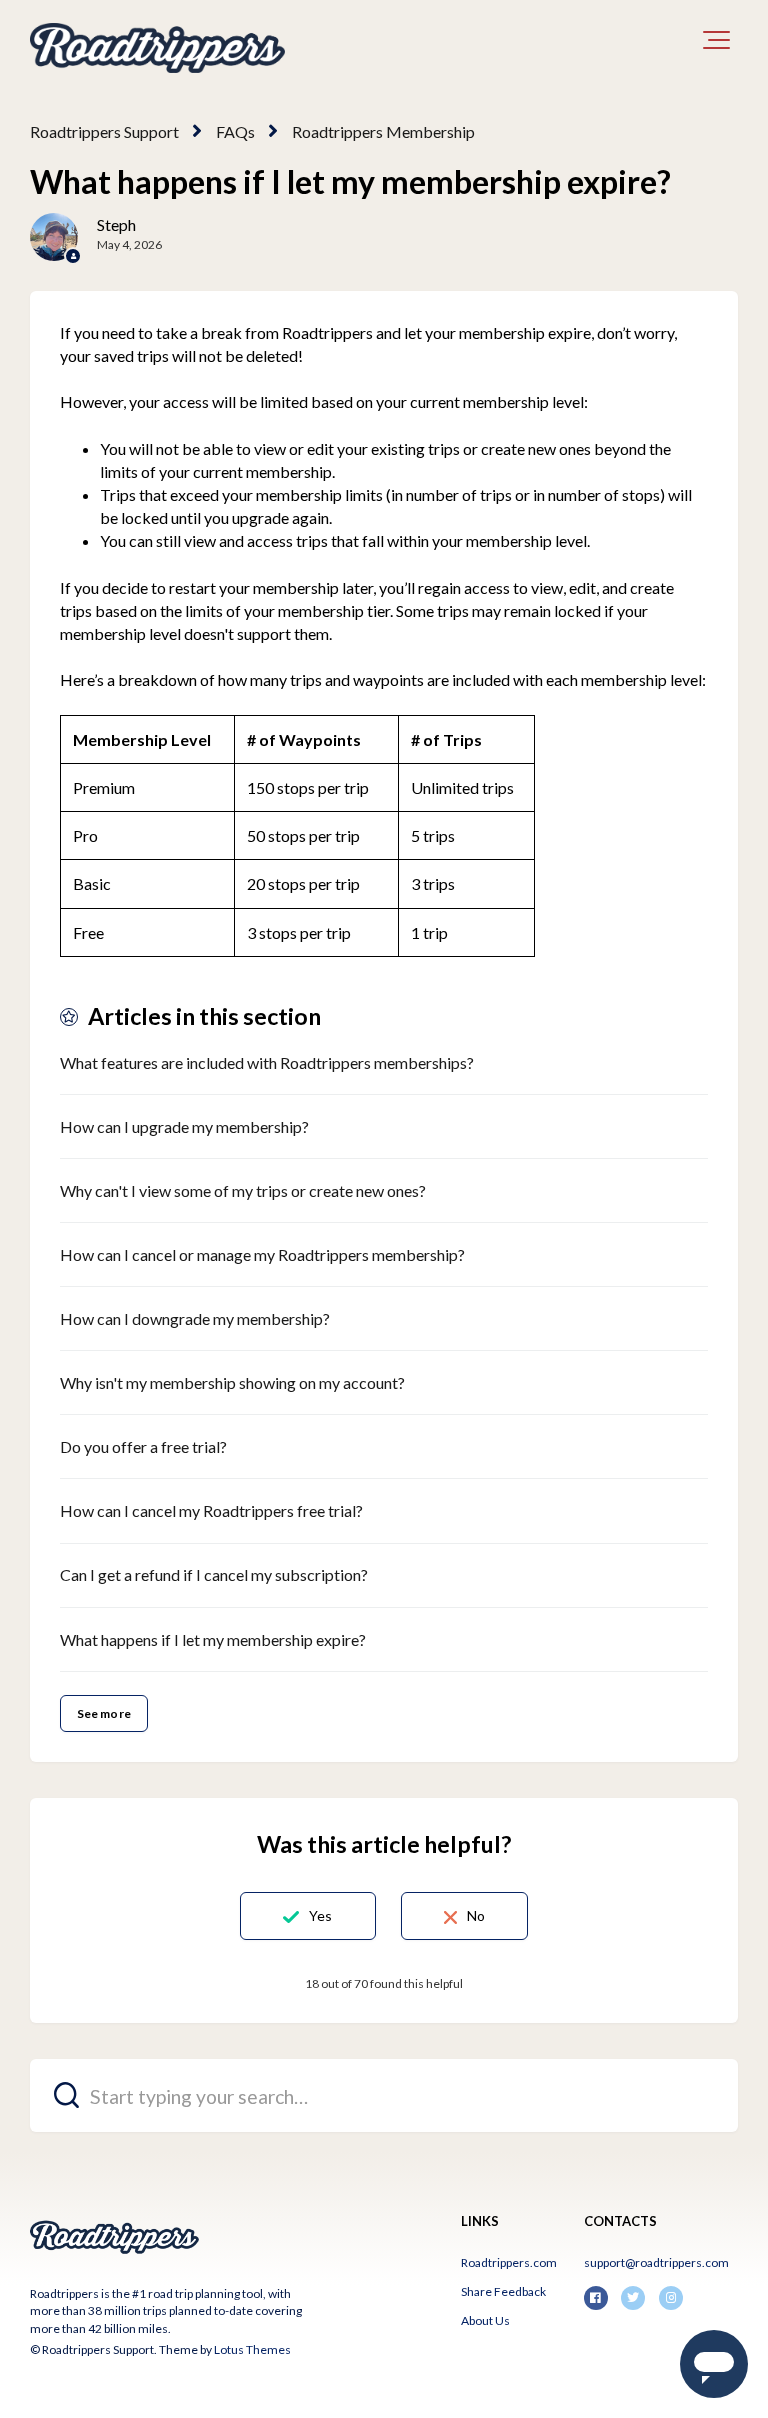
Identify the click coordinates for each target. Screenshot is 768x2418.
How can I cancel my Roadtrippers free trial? (211, 1510)
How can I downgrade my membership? (195, 1318)
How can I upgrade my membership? (184, 1126)
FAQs (235, 131)
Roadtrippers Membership (383, 131)
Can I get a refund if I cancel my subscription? (214, 1574)
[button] (716, 40)
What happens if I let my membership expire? (213, 1639)
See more (104, 1713)
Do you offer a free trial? (143, 1446)
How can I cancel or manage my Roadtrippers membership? (262, 1254)
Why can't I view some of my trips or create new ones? (243, 1190)
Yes (320, 1915)
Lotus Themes (252, 2349)
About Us (485, 2320)
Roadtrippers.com (509, 2262)
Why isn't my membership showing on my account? (232, 1382)
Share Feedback (503, 2291)
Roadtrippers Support (104, 131)
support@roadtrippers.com (656, 2262)
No (476, 1915)
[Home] (157, 48)
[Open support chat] (714, 2364)
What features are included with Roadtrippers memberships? (267, 1062)
